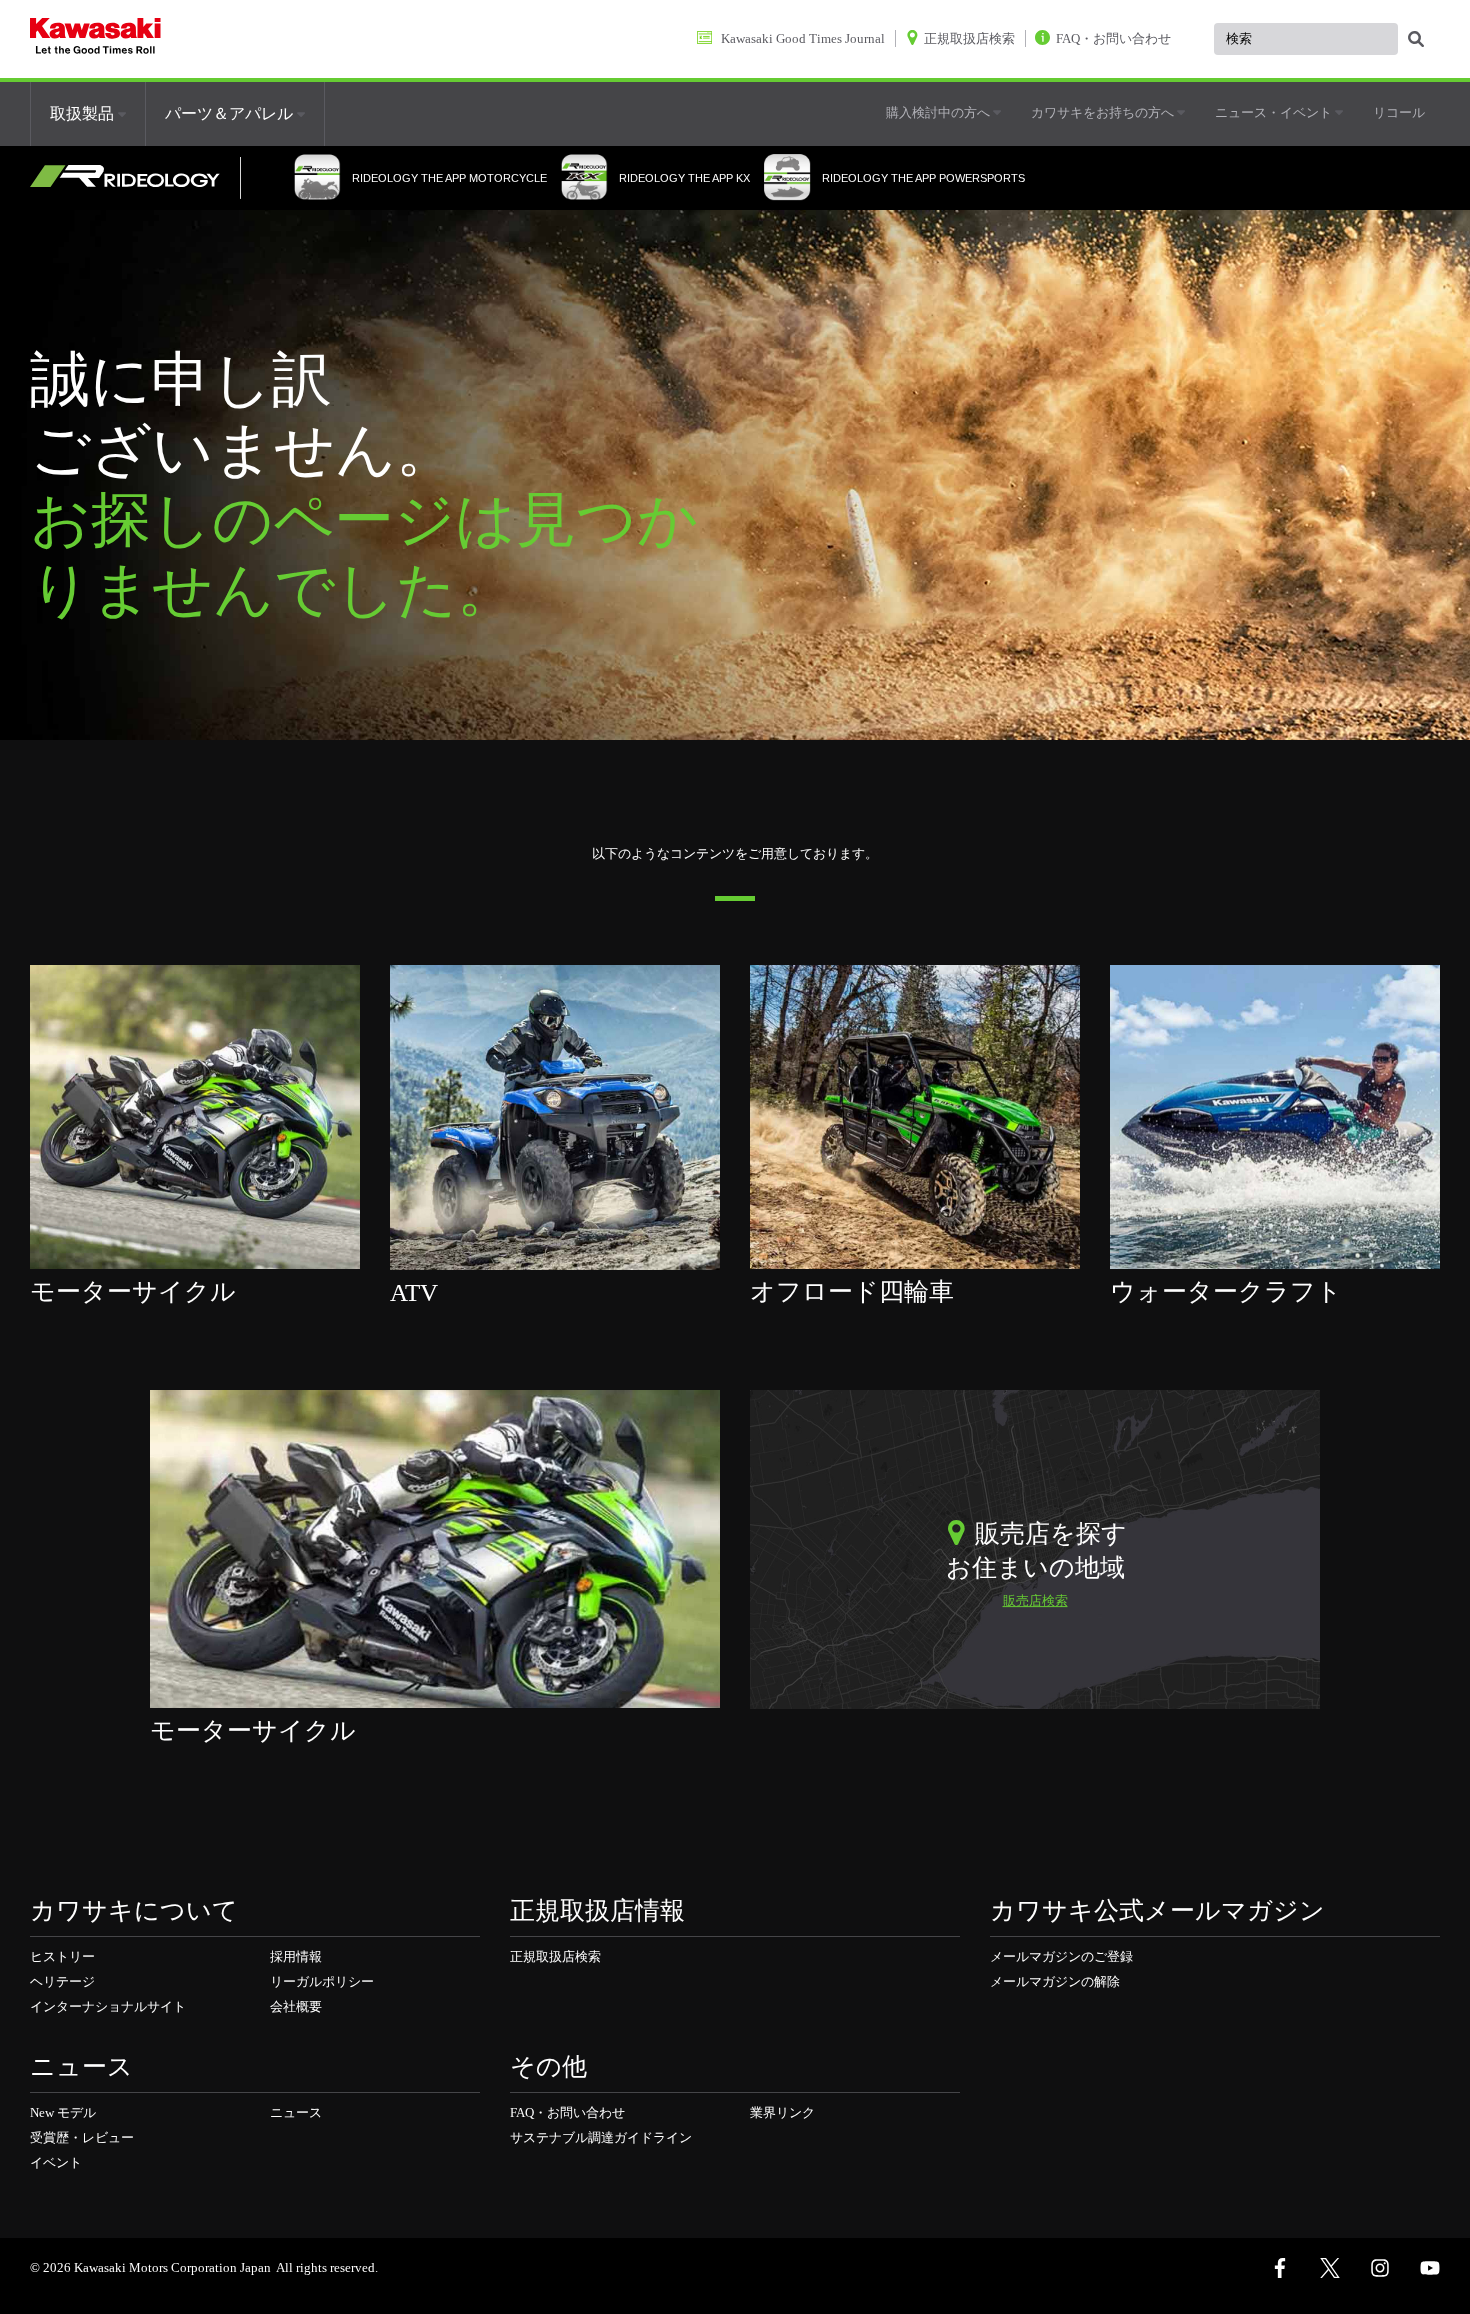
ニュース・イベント (1275, 112)
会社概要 (296, 2006)
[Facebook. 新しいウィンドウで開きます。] (1280, 2268)
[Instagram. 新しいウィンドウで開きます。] (1380, 2268)
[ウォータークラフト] (1275, 1115)
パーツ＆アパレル (231, 113)
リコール (1399, 112)
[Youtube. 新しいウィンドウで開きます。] (1430, 2268)
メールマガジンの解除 (1055, 1981)
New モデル (63, 2112)
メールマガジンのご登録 (1061, 1956)
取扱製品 (84, 113)
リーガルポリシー (322, 1981)
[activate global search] (1416, 40)
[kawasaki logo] (95, 39)
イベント (56, 2162)
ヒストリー (62, 1956)
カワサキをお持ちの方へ (1104, 112)
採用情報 (296, 1956)
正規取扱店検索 (555, 1956)
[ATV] (555, 1115)
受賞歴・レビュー (82, 2137)
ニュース (296, 2112)
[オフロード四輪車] (915, 1115)
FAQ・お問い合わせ (567, 2112)
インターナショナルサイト (108, 2006)
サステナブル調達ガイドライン (601, 2137)
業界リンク (782, 2112)
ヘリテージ (62, 1981)
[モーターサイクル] (195, 1115)
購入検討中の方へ (939, 112)
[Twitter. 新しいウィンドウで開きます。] (1330, 2268)
